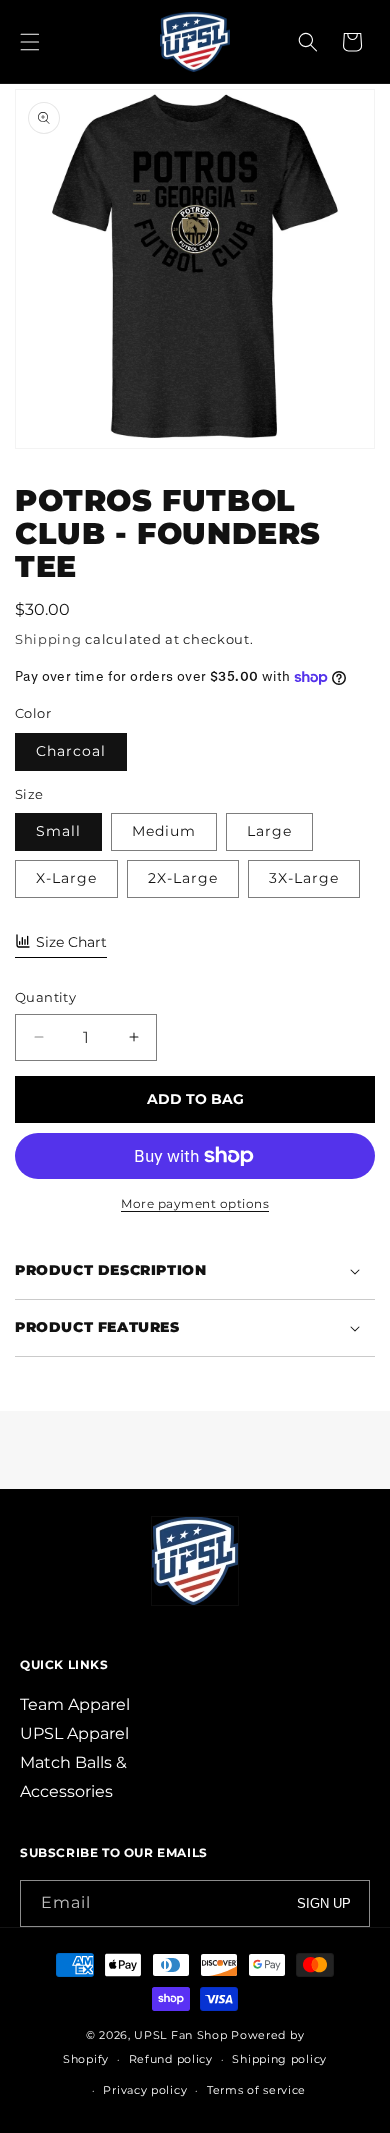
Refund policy (171, 2059)
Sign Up (324, 1903)
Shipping (48, 639)
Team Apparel (75, 1704)
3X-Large (304, 878)
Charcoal (71, 751)
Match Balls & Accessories (73, 1777)
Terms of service (256, 2090)
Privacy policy (145, 2090)
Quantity (45, 997)
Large (269, 831)
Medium (164, 831)
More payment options (195, 1203)
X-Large (66, 878)
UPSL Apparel (74, 1733)
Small (58, 831)
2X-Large (183, 878)
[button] (30, 42)
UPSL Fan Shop (180, 2035)
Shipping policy (279, 2059)
